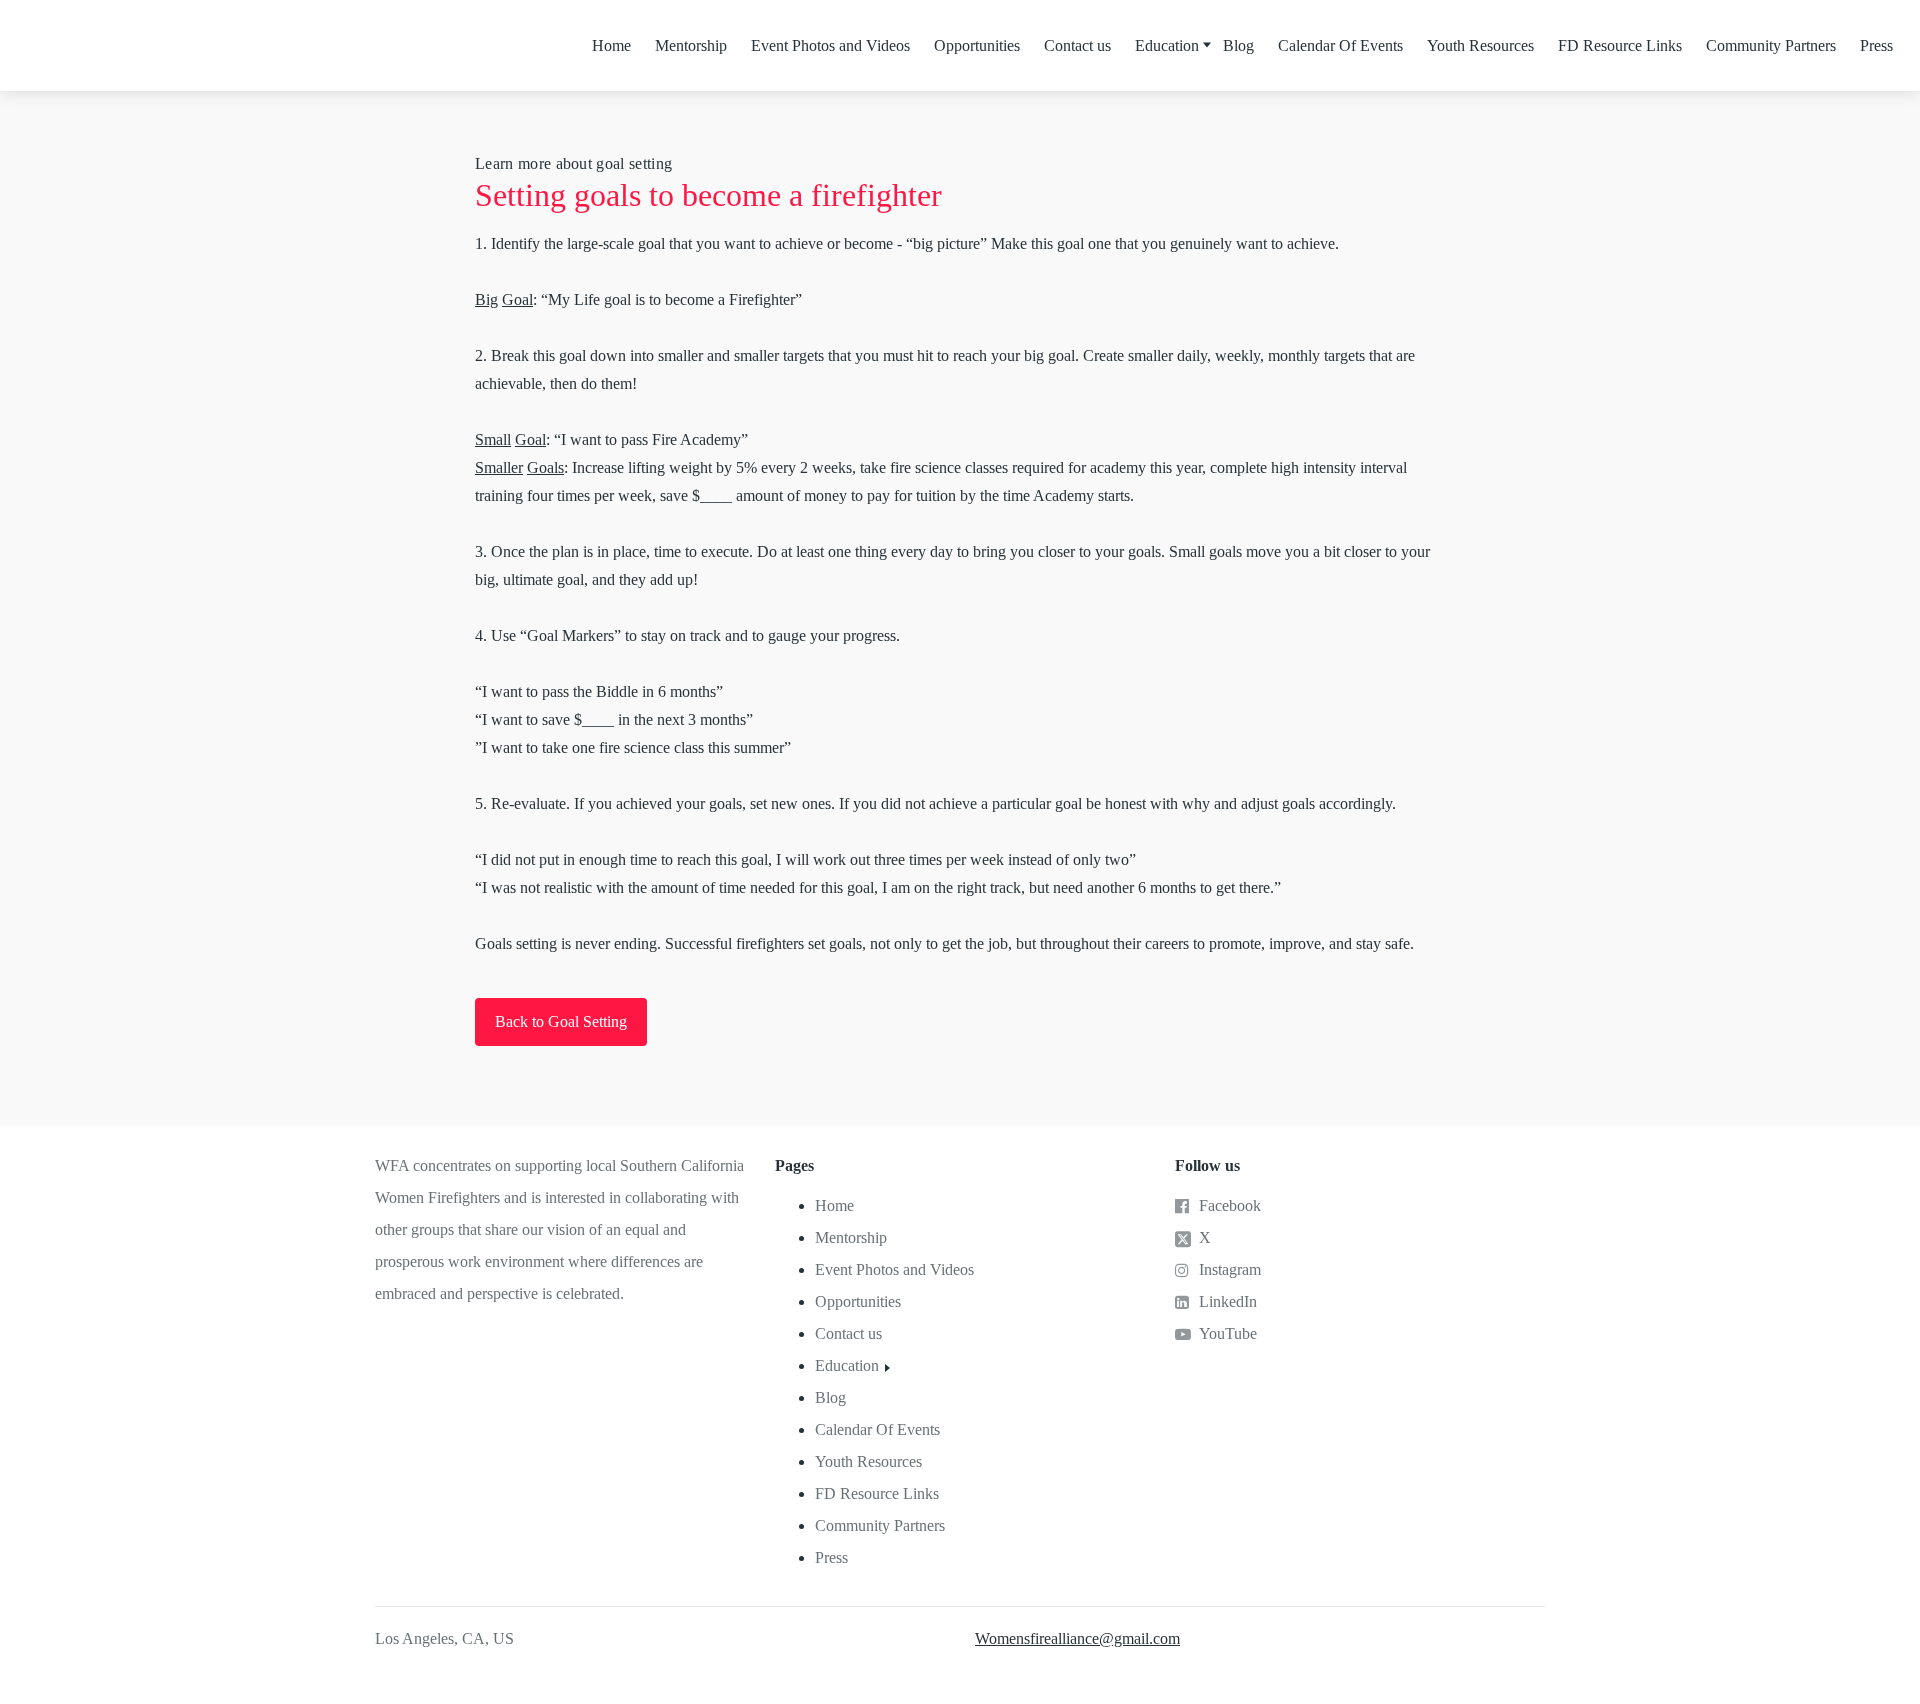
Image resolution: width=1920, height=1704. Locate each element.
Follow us (1207, 1165)
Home (611, 45)
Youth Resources (1480, 45)
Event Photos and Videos (830, 45)
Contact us (1077, 45)
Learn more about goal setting (573, 163)
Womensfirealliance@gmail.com (1077, 1638)
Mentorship (691, 45)
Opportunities (977, 45)
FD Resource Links (1620, 45)
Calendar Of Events (1340, 45)
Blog (1238, 45)
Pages (794, 1165)
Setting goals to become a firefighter (708, 195)
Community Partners (1771, 45)
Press (1876, 45)
